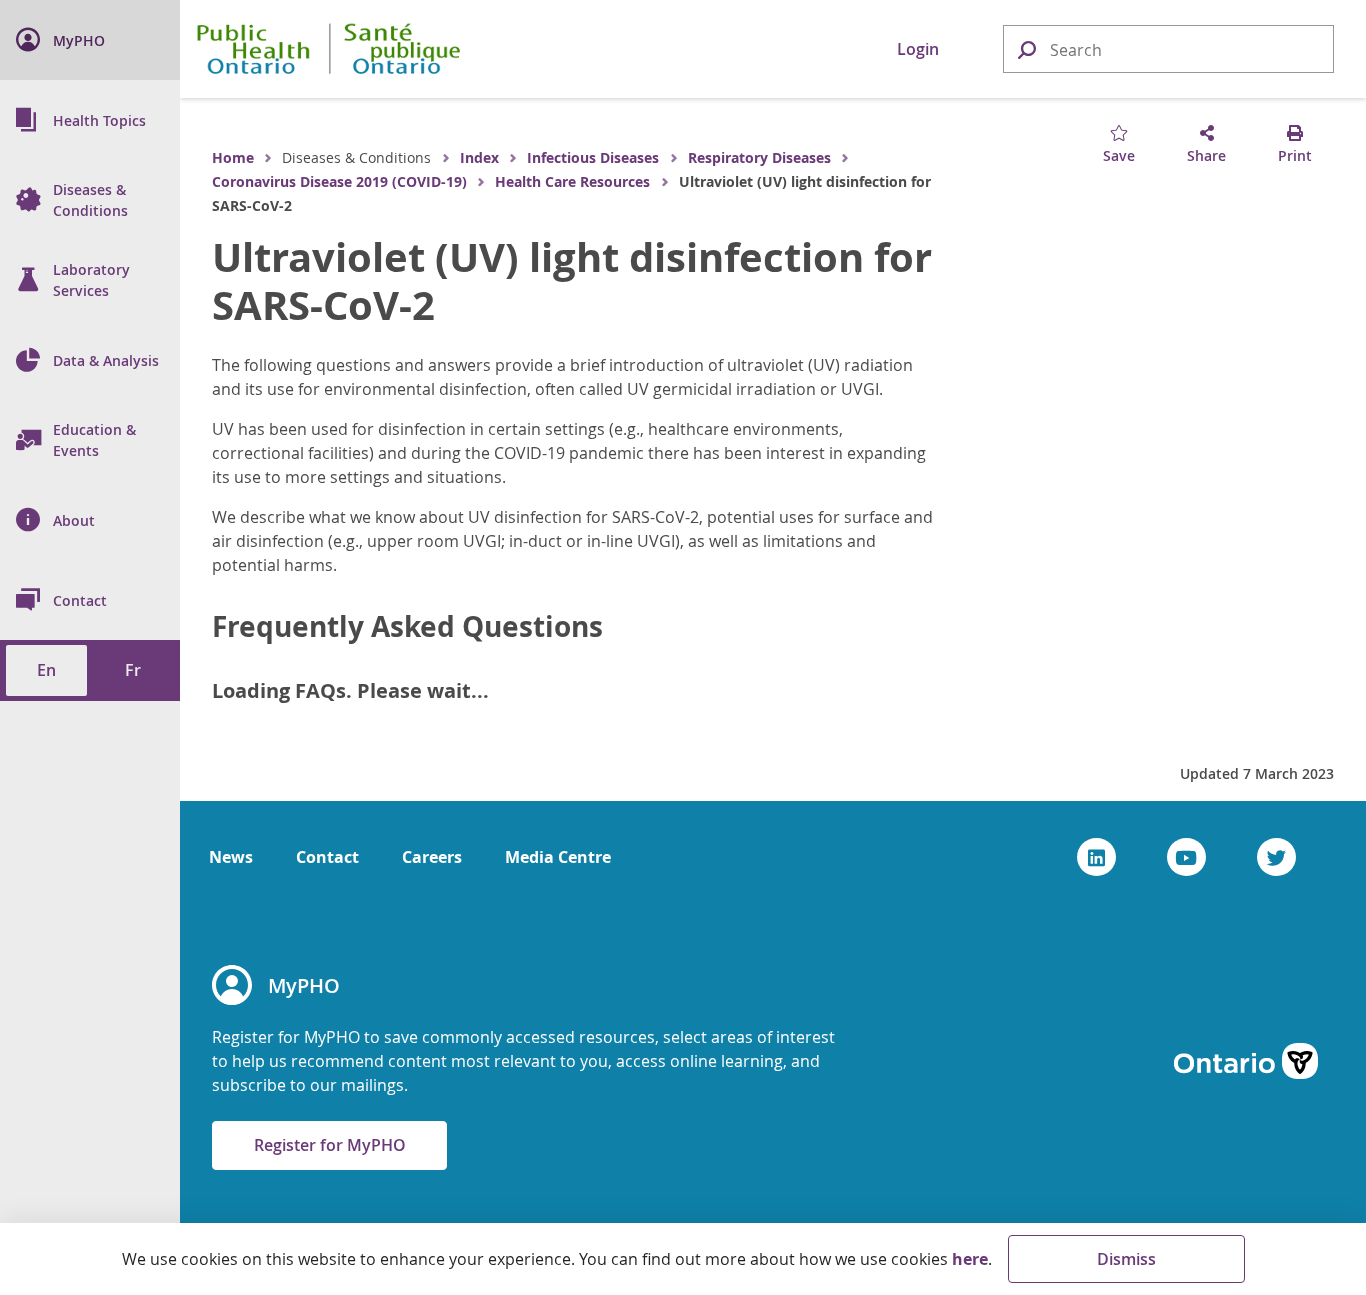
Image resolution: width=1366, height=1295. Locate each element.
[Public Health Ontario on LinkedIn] (1096, 857)
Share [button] (1206, 155)
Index (479, 157)
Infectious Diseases (593, 157)
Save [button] (1119, 155)
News (231, 857)
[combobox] (1168, 50)
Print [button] (1295, 155)
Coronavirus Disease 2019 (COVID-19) (339, 181)
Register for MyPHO (330, 1145)
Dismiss (1126, 1259)
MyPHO (304, 985)
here (970, 1259)
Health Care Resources (572, 181)
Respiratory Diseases (759, 157)
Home (233, 157)
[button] (1026, 48)
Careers (432, 857)
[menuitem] (90, 40)
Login (918, 49)
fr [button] (133, 670)
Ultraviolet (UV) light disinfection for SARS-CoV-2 (572, 281)
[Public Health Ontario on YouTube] (1186, 857)
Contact (327, 857)
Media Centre (558, 857)
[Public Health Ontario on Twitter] (1276, 857)
